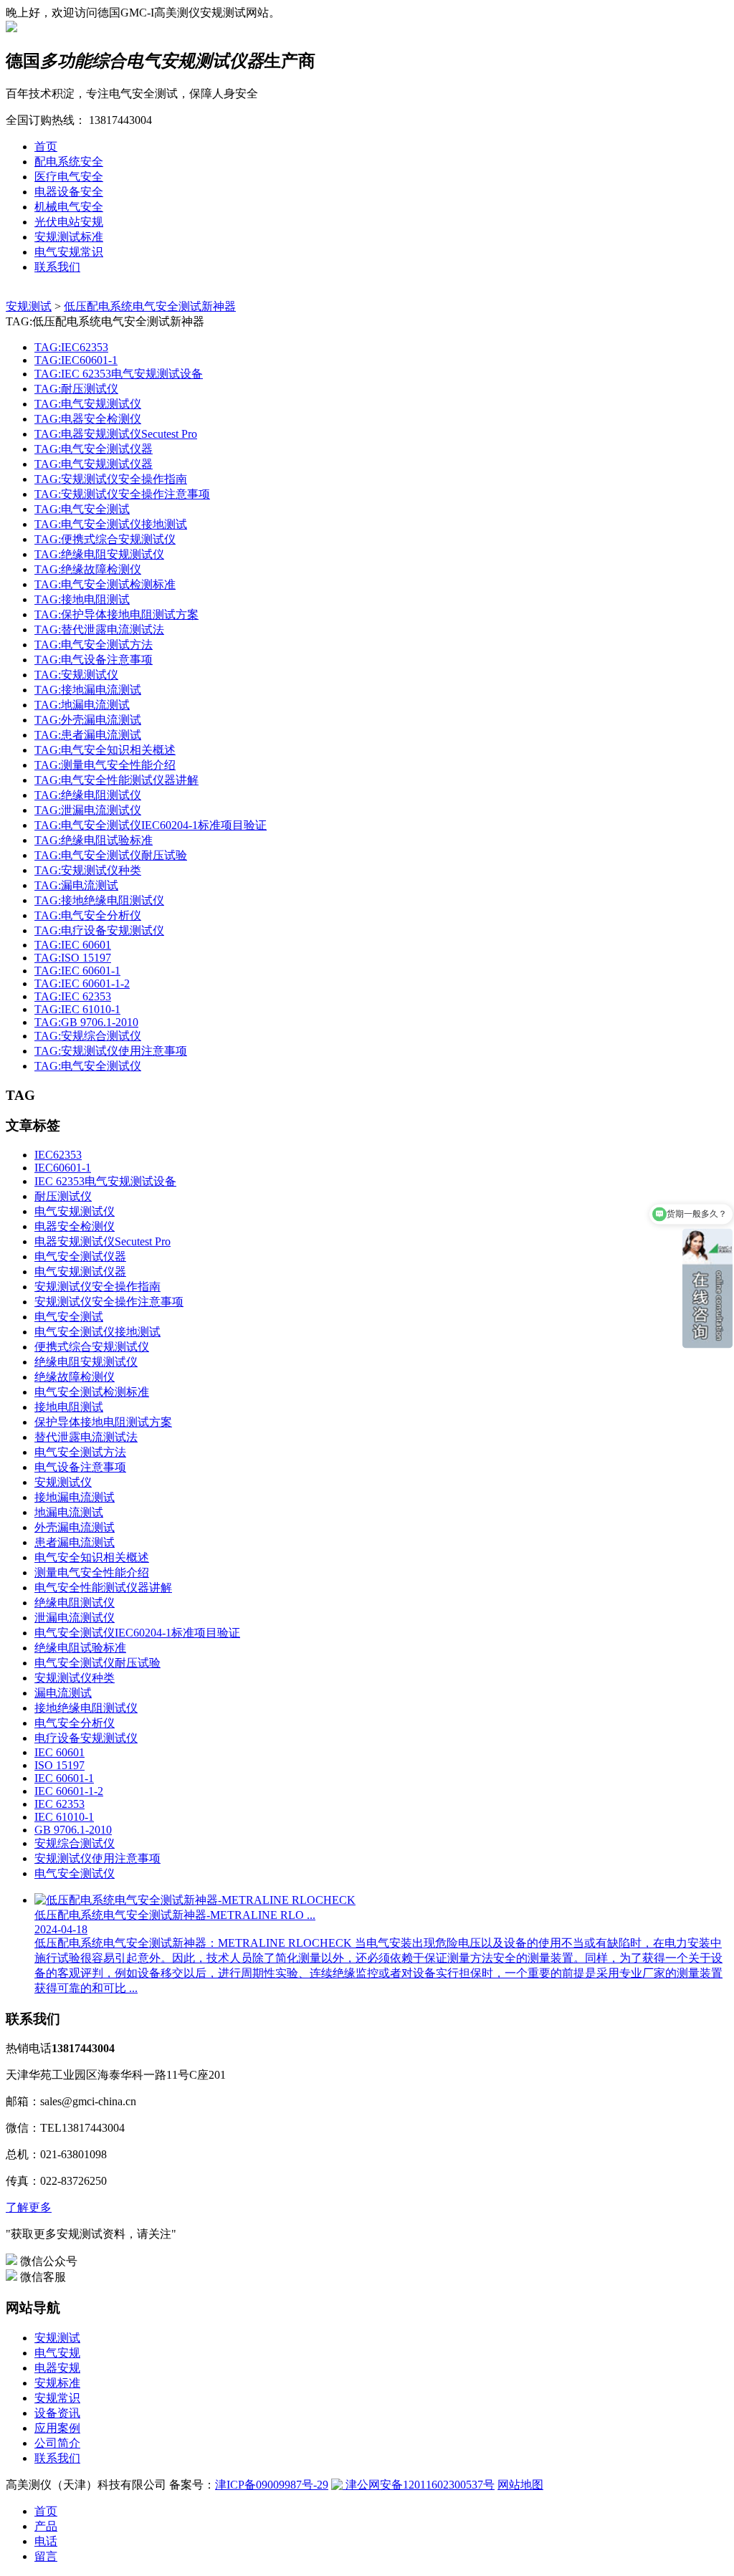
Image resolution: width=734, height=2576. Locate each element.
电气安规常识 (69, 252)
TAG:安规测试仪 (76, 675)
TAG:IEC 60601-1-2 (82, 983)
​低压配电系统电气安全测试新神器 (150, 306)
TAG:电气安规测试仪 (88, 404)
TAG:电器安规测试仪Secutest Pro (116, 434)
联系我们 (57, 267)
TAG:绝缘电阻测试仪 (88, 795)
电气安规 (57, 2353)
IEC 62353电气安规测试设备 (105, 1181)
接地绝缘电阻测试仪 (86, 1708)
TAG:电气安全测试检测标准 (105, 584)
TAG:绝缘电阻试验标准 (94, 840)
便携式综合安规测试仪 (92, 1347)
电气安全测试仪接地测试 (97, 1332)
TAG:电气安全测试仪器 (94, 449)
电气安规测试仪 (75, 1211)
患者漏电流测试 (75, 1542)
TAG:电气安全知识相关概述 (105, 750)
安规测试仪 (63, 1482)
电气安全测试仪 (75, 1873)
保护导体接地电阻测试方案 (103, 1422)
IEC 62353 (59, 1804)
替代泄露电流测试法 (86, 1437)
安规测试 (29, 306)
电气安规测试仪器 (80, 1272)
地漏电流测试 (69, 1512)
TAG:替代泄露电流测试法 (99, 629)
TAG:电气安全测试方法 (94, 645)
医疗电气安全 (69, 177)
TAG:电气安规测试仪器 (94, 464)
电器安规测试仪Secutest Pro (103, 1241)
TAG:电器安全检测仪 (88, 419)
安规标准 (57, 2383)
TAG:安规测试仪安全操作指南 (111, 479)
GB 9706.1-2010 (73, 1830)
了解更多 (29, 2207)
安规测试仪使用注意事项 (97, 1858)
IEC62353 (58, 1155)
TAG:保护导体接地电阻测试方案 (116, 614)
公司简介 (57, 2443)
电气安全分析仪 (75, 1723)
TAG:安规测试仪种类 (88, 870)
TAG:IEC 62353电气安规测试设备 (119, 374)
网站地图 (520, 2485)
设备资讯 (57, 2413)
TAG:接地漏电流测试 (88, 690)
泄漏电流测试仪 (75, 1618)
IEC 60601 (59, 1752)
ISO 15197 (59, 1765)
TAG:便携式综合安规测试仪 (105, 539)
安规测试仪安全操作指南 (97, 1287)
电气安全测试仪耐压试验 (97, 1663)
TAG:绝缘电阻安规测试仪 (99, 554)
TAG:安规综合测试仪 (88, 1036)
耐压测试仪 (63, 1196)
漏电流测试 (63, 1693)
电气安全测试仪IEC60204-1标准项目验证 (137, 1633)
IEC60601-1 (63, 1168)
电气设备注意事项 (80, 1467)
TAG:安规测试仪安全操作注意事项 (122, 494)
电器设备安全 (69, 192)
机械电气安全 (69, 207)
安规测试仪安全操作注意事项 (109, 1302)
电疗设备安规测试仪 (86, 1738)
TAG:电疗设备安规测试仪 (99, 930)
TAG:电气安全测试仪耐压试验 (111, 855)
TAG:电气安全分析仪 (88, 915)
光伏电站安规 (69, 222)
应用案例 (57, 2428)
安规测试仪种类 (75, 1678)
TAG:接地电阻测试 (82, 599)
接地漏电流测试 (75, 1497)
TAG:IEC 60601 (73, 945)
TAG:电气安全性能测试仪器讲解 (116, 780)
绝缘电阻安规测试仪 (86, 1362)
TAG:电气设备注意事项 (94, 660)
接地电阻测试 (69, 1407)
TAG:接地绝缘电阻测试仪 (99, 900)
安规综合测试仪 (75, 1843)
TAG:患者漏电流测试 (88, 735)
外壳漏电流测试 (75, 1527)
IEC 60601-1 (64, 1778)
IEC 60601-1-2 (69, 1791)
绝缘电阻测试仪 (75, 1603)
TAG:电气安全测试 (82, 509)
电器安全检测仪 (75, 1226)
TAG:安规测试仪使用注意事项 (111, 1051)
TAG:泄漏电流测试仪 (88, 810)
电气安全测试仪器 (80, 1256)
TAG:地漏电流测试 (82, 705)
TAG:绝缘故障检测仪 (88, 569)
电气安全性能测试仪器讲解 (103, 1588)
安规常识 (57, 2398)
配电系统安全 (69, 162)
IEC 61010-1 (64, 1817)
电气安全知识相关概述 (92, 1557)
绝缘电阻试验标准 (80, 1648)
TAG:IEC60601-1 (76, 360)
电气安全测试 (69, 1317)
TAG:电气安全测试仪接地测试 (111, 524)
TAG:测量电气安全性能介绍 (105, 765)
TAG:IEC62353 (71, 347)
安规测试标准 (69, 237)
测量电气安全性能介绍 (92, 1572)
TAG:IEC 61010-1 (77, 1009)
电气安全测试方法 (80, 1452)
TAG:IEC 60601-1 (77, 971)
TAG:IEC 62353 (73, 996)
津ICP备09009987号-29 (272, 2485)
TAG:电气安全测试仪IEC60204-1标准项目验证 (151, 825)
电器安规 (57, 2368)
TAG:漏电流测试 (76, 885)
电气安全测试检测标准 (92, 1392)
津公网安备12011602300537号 (419, 2485)
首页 (46, 147)
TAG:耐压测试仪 (76, 389)
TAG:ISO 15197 (73, 958)
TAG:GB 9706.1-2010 (86, 1022)
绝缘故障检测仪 (75, 1377)
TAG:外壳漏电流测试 (88, 720)
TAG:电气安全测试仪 (88, 1066)
